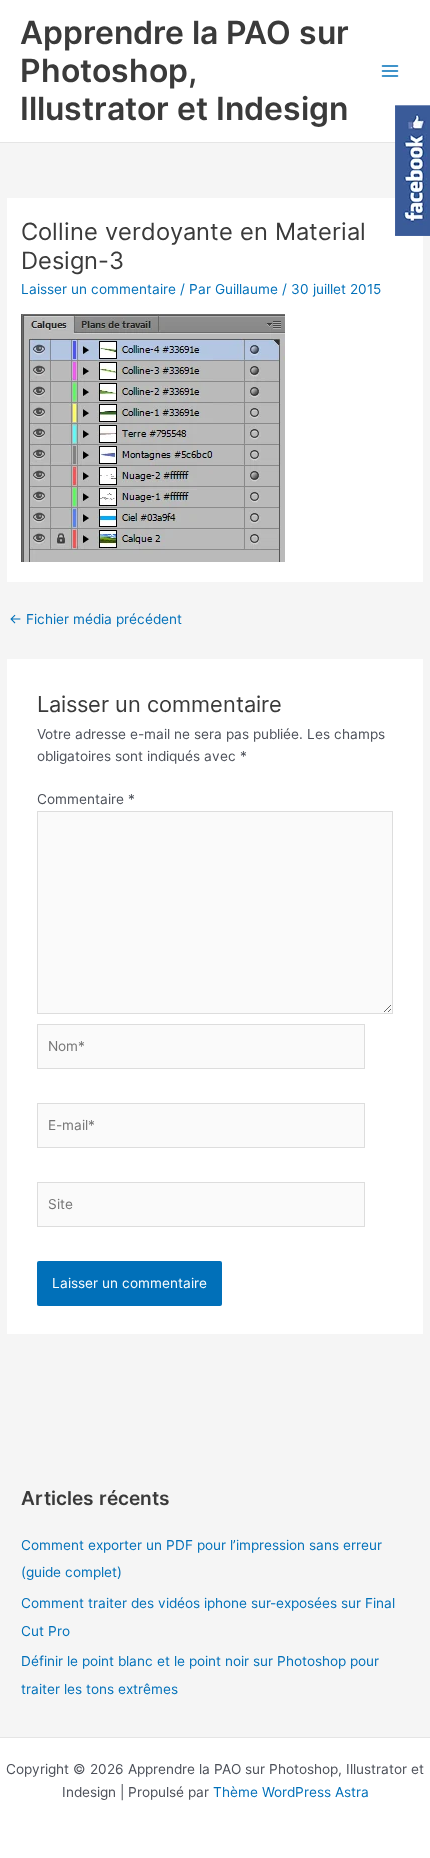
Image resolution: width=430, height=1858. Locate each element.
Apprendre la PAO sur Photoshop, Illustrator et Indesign (184, 71)
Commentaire (86, 799)
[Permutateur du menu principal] (390, 71)
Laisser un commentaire (98, 289)
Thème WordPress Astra (291, 1792)
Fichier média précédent (95, 619)
